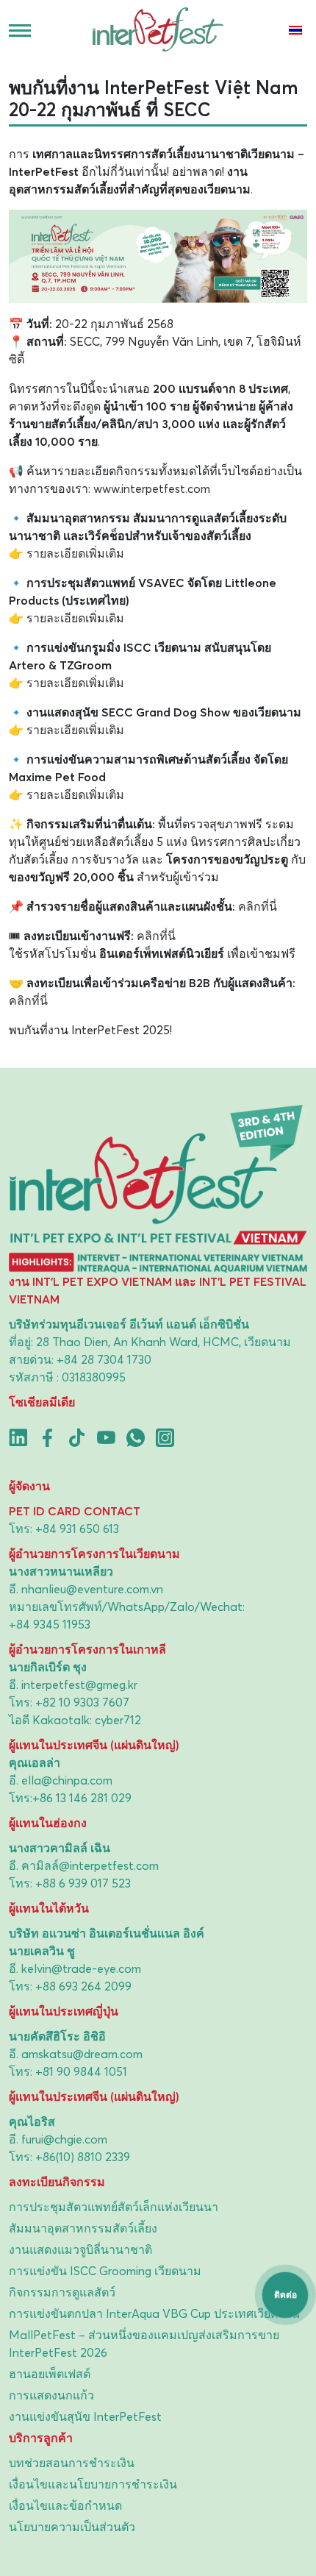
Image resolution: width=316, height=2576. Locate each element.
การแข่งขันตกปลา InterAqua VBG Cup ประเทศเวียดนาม (155, 2313)
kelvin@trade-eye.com (81, 1968)
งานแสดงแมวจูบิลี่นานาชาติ (80, 2249)
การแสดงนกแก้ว (51, 2395)
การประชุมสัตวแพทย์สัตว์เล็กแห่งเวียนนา (114, 2207)
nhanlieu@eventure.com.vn (92, 1589)
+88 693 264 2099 (83, 1986)
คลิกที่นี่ (258, 906)
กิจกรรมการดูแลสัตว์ (62, 2292)
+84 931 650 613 (77, 1529)
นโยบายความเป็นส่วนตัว (72, 2527)
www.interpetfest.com (152, 488)
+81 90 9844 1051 (81, 2071)
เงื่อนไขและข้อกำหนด (65, 2505)
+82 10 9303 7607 (82, 1702)
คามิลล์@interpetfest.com (90, 1865)
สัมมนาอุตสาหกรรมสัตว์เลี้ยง (83, 2228)
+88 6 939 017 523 (83, 1883)
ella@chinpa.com (67, 1780)
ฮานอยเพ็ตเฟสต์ (50, 2374)
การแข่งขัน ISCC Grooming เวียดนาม (105, 2271)
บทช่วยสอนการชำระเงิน (72, 2463)
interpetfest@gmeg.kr (79, 1684)
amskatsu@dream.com (82, 2054)
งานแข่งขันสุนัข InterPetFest (85, 2416)
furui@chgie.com (64, 2139)
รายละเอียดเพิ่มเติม (75, 553)
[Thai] (294, 30)
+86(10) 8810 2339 (83, 2157)
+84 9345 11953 (50, 1624)
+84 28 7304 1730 (104, 1359)
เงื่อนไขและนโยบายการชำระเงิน (93, 2484)
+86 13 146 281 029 (82, 1798)
